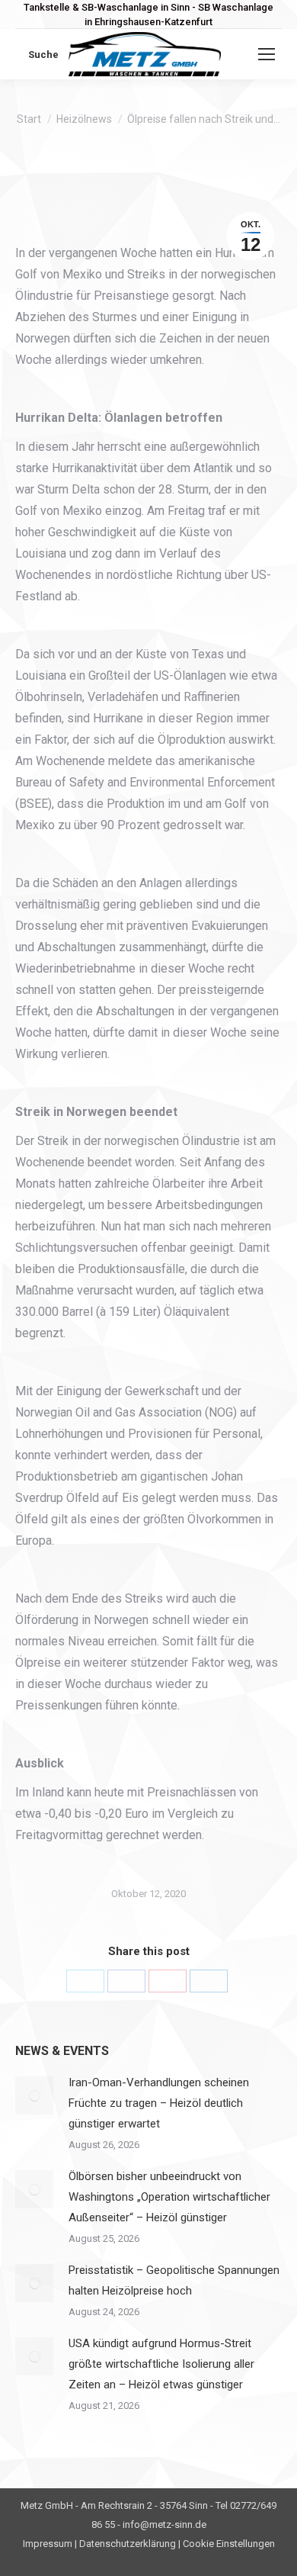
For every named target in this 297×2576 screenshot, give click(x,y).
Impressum (48, 2544)
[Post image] (34, 2095)
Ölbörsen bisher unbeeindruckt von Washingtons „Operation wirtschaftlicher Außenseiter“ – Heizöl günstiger (169, 2197)
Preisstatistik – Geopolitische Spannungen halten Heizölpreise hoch (174, 2280)
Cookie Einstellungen (229, 2544)
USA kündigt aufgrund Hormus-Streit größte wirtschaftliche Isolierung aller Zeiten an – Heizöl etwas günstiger (161, 2364)
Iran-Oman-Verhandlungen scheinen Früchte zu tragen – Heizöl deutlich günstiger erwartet (159, 2103)
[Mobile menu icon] (267, 54)
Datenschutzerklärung (128, 2544)
